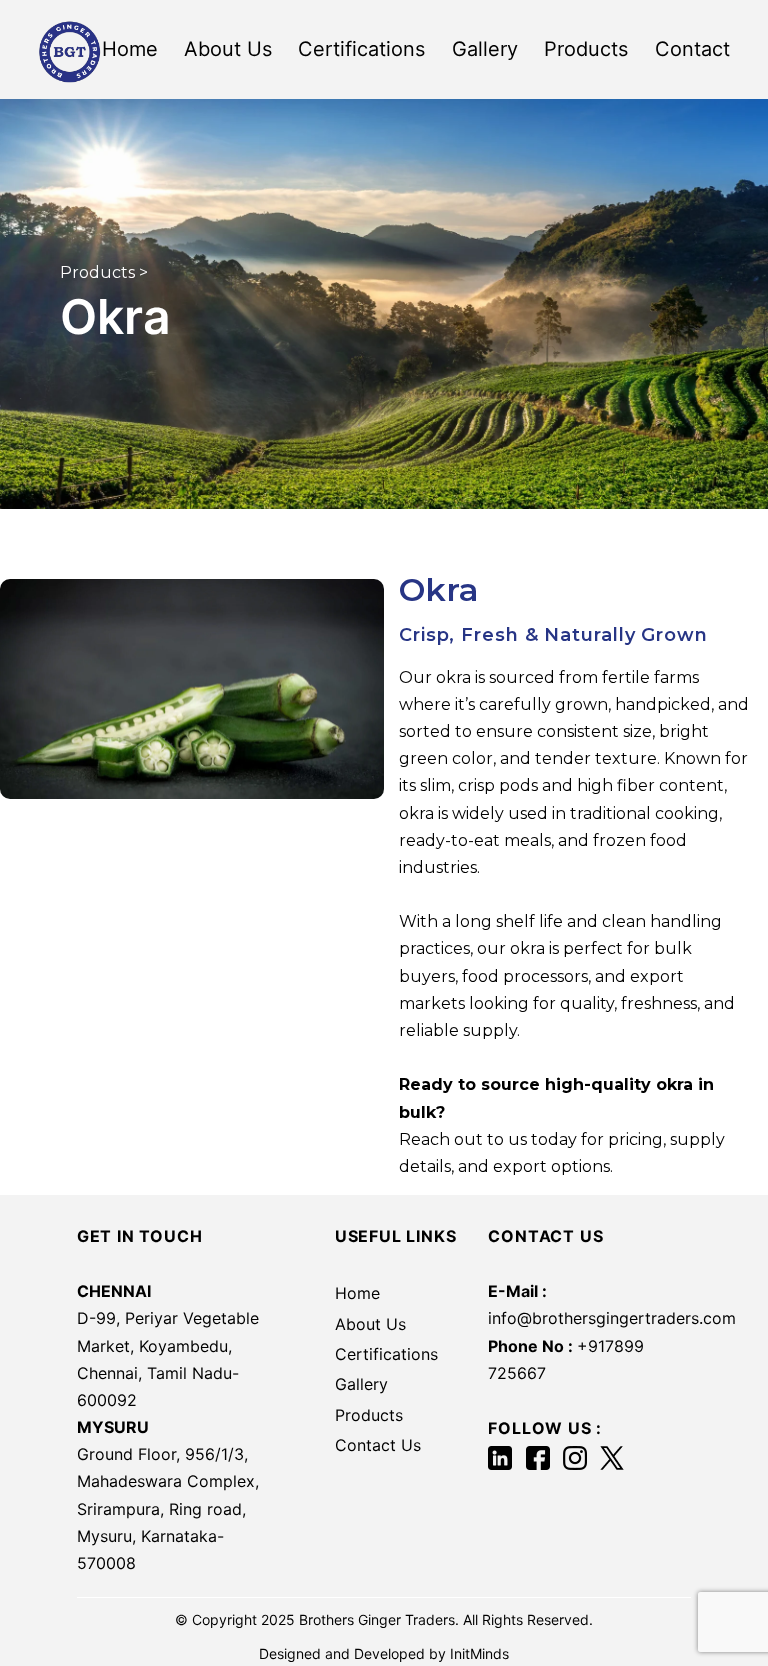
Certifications (361, 49)
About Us (228, 49)
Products (586, 49)
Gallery (485, 49)
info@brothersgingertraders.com (612, 1318)
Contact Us (378, 1445)
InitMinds (479, 1653)
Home (130, 49)
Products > (104, 272)
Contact (692, 49)
